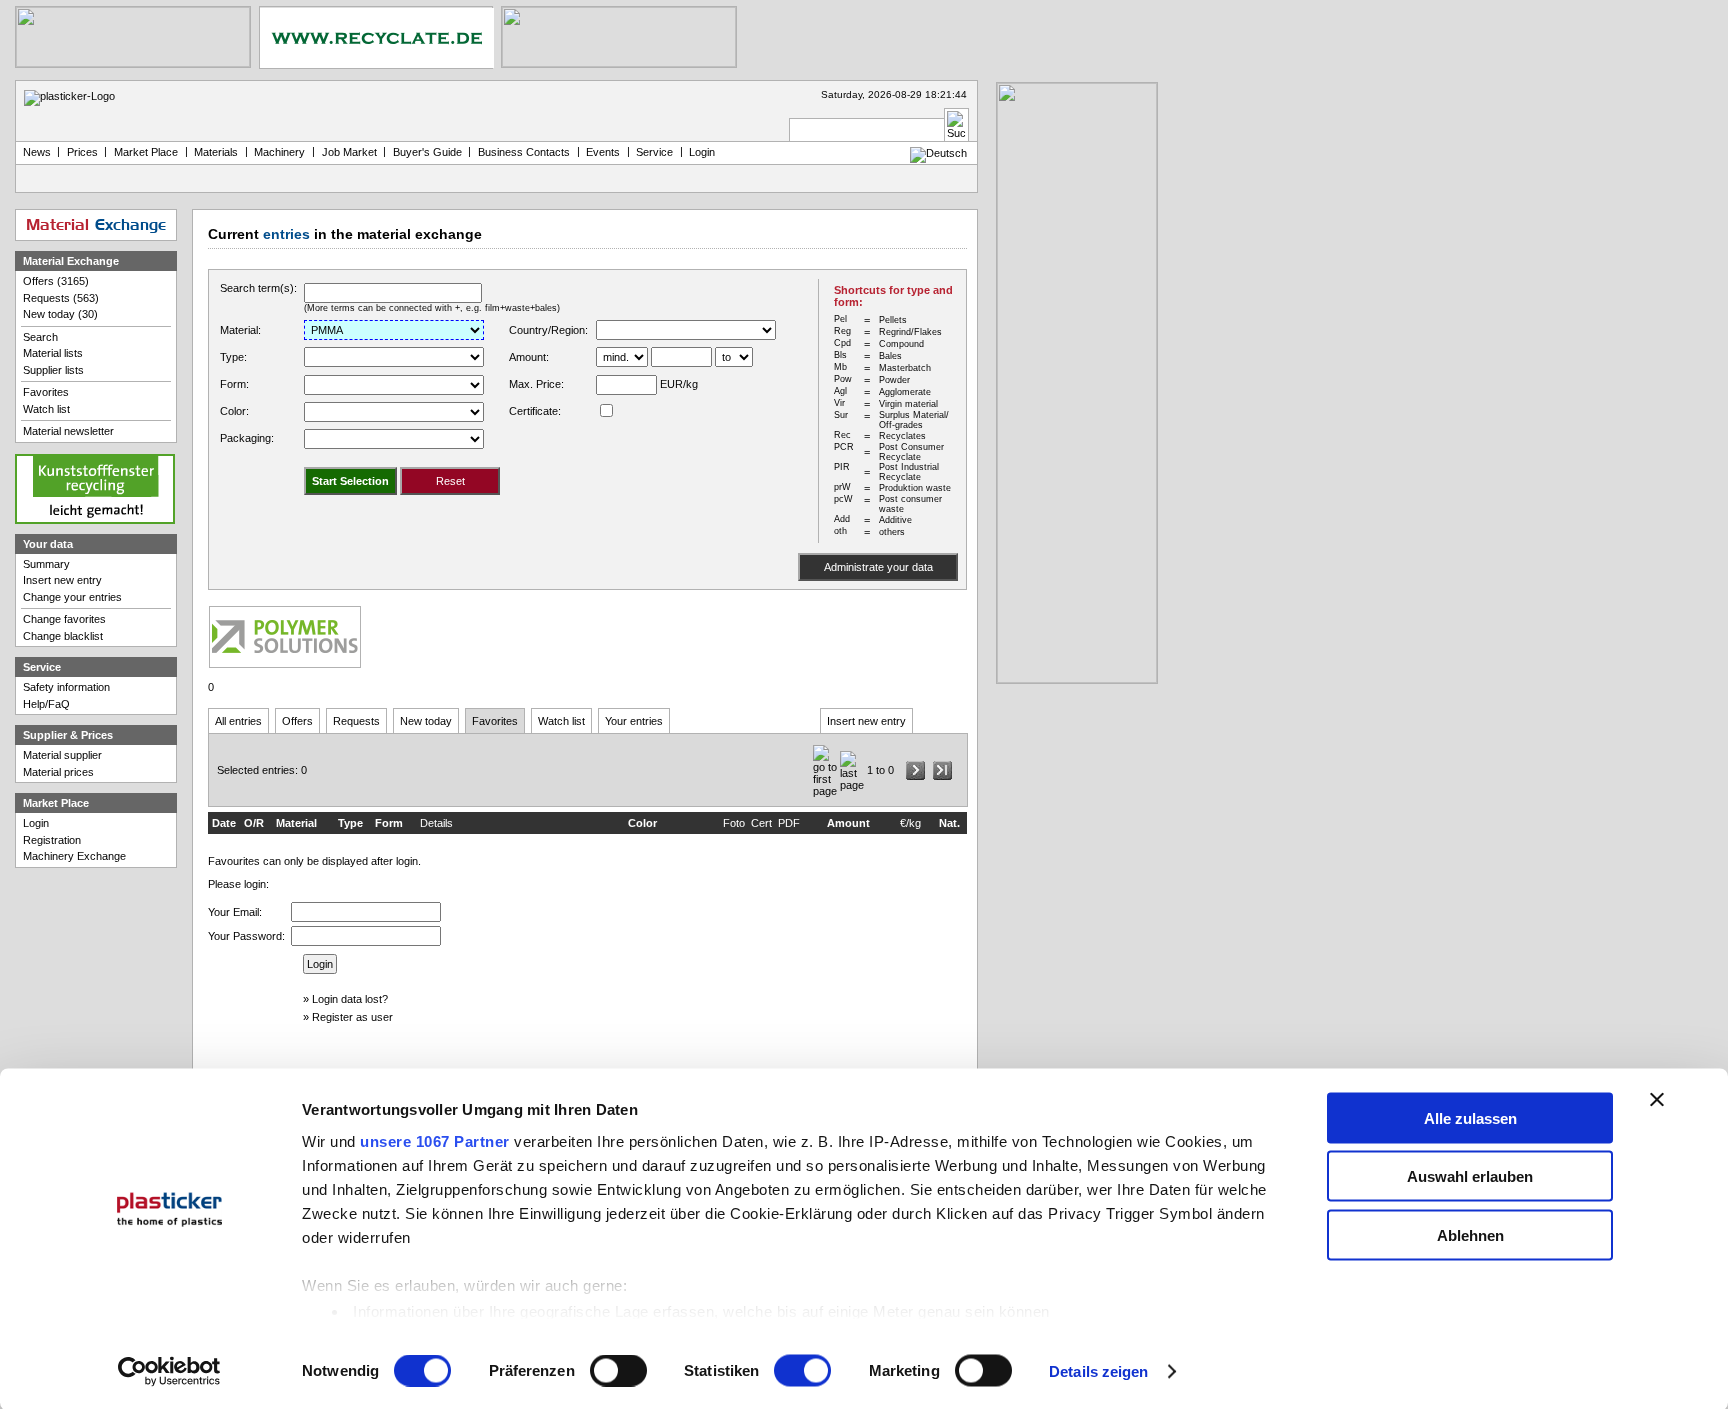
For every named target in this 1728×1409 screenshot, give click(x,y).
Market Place (146, 152)
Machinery (279, 152)
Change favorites (64, 619)
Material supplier (62, 755)
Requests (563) (61, 298)
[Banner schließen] (1657, 1099)
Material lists (53, 353)
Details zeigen (1098, 1371)
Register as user (352, 1017)
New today (426, 721)
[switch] (618, 1371)
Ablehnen (1470, 1234)
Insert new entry (866, 721)
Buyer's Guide (427, 152)
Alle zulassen (1470, 1117)
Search (40, 337)
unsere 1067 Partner (435, 1140)
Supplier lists (53, 370)
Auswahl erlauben (1470, 1176)
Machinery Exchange (74, 856)
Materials (216, 152)
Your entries (634, 721)
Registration (52, 840)
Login (36, 823)
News (37, 152)
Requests (356, 721)
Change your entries (72, 597)
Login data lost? (350, 999)
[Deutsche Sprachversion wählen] (938, 153)
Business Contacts (524, 152)
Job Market (349, 152)
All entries (238, 721)
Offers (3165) (56, 281)
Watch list (561, 721)
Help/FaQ (46, 704)
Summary (46, 564)
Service (654, 152)
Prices (82, 152)
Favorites (495, 721)
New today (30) (60, 314)
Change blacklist (63, 636)
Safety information (66, 687)
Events (603, 152)
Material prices (58, 772)
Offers (297, 721)
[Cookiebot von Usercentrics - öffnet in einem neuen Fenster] (169, 1372)
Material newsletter (68, 431)
